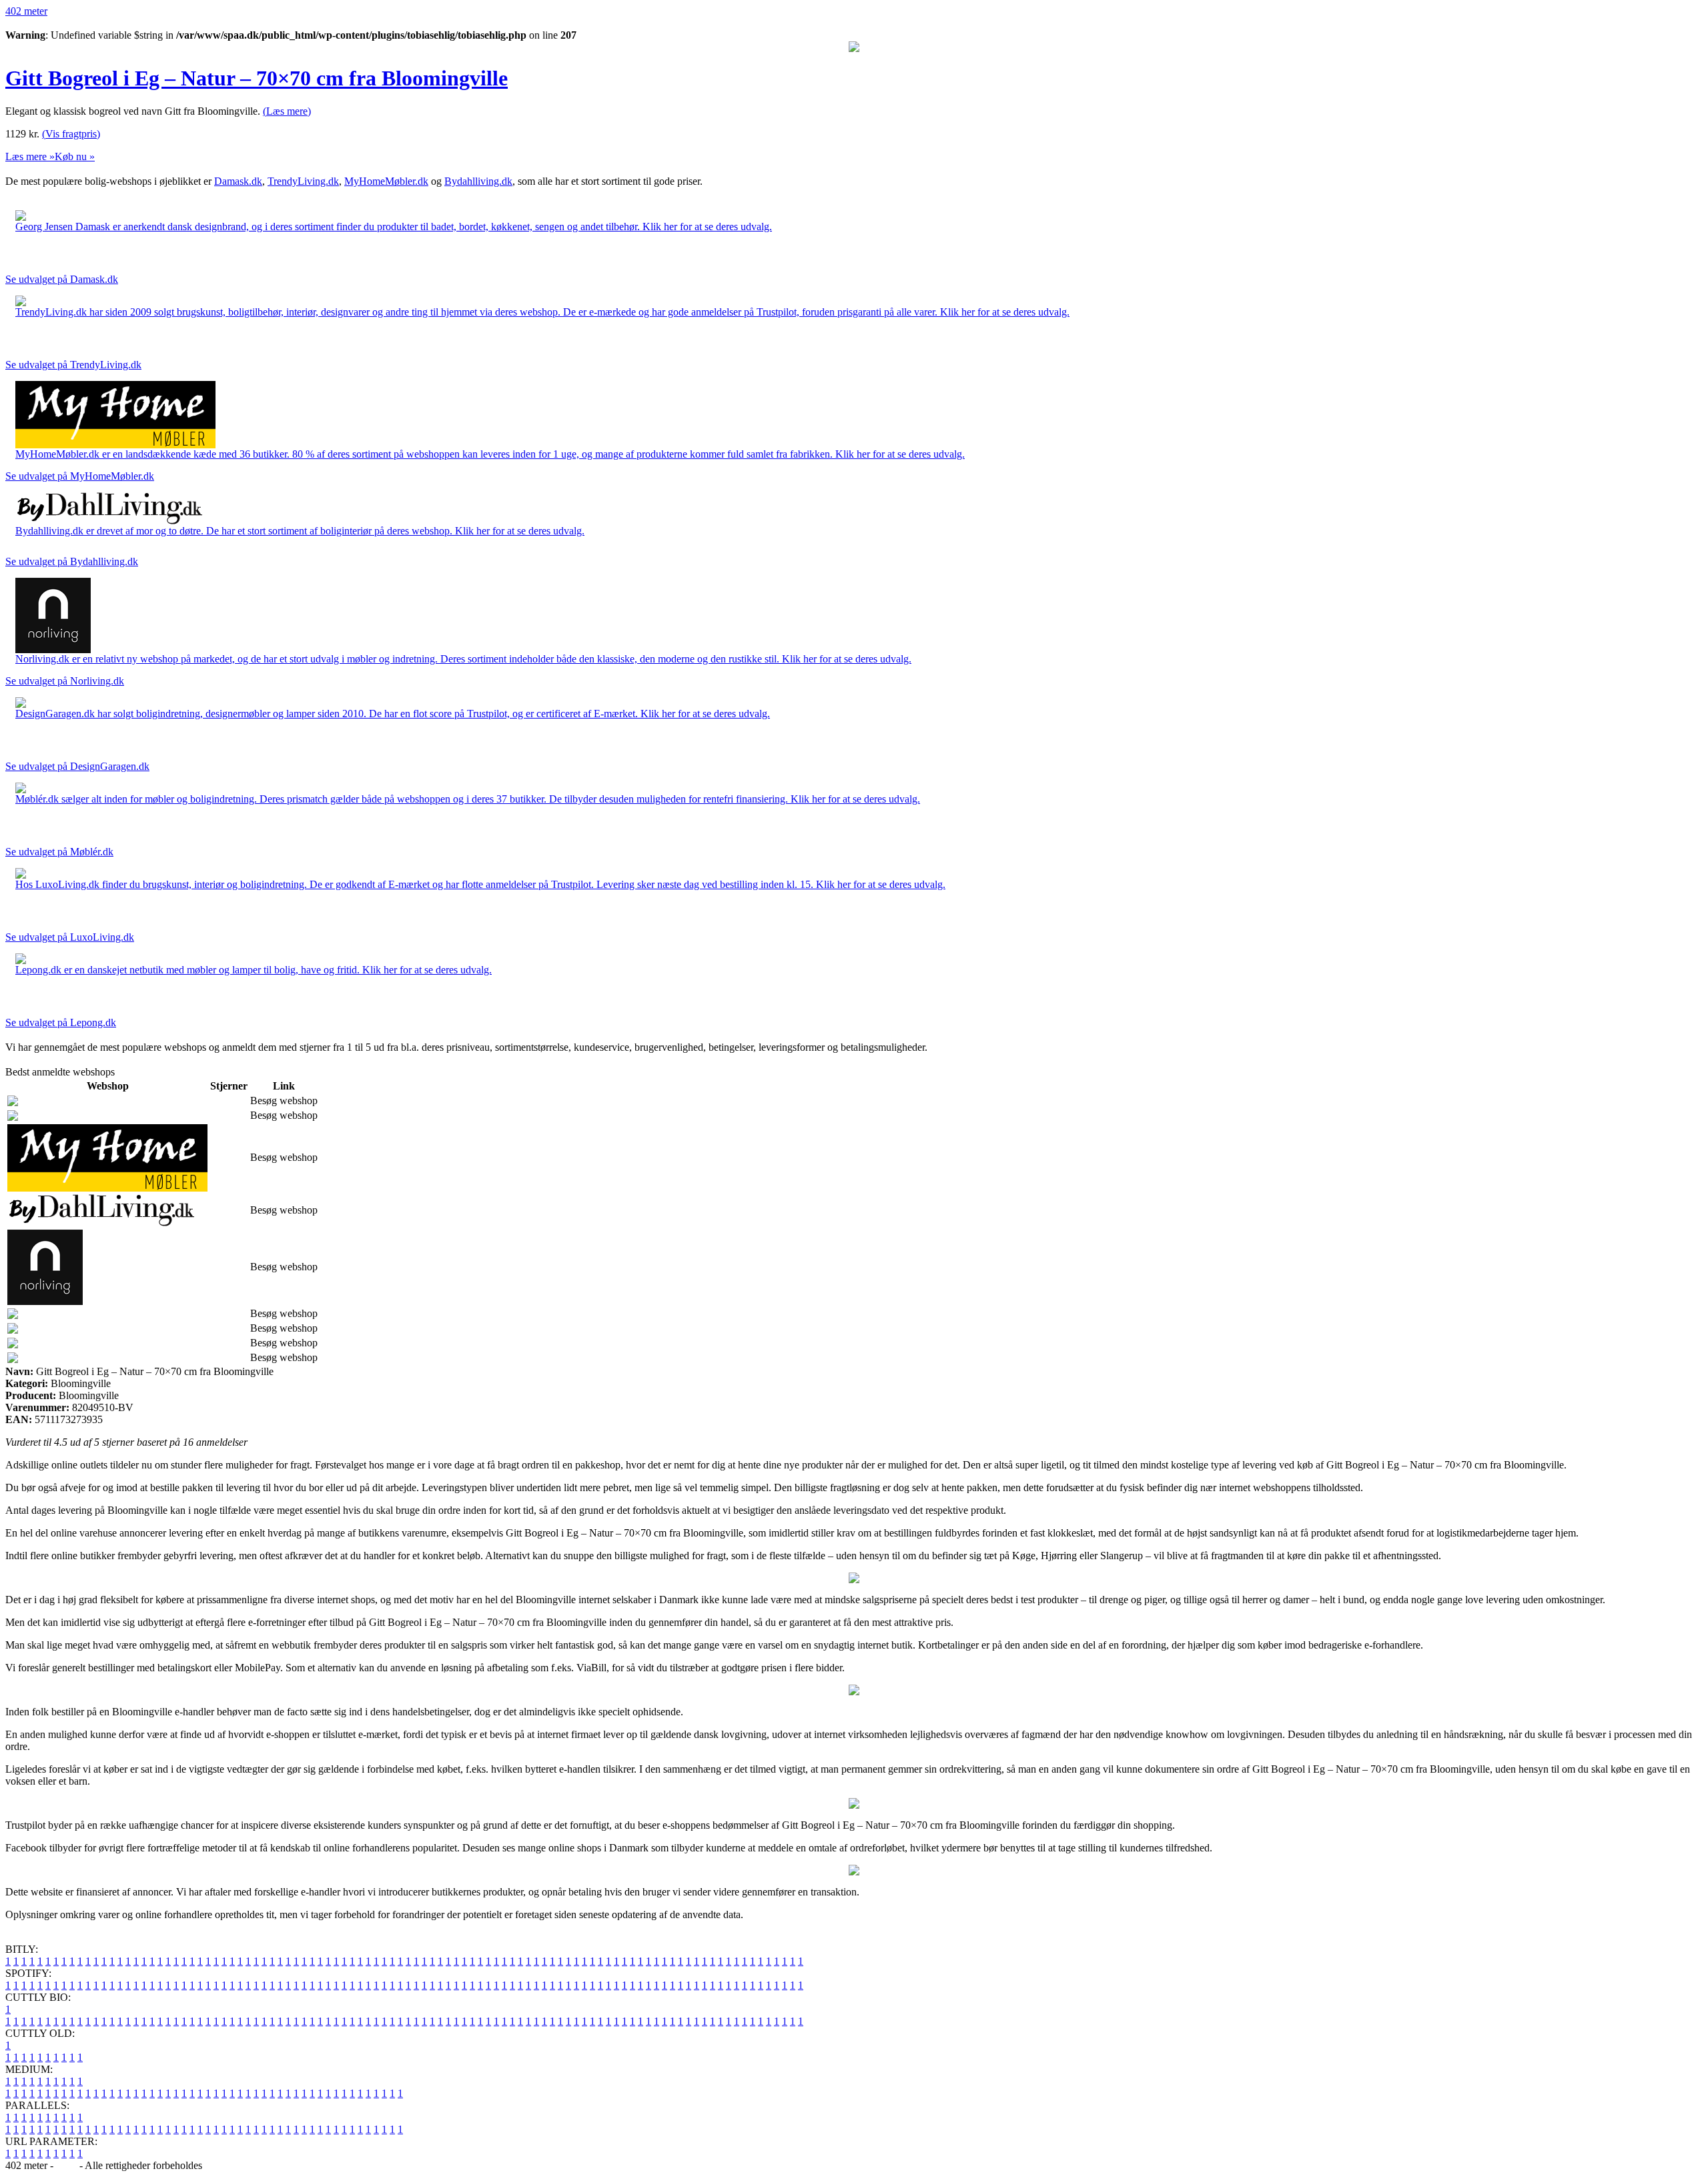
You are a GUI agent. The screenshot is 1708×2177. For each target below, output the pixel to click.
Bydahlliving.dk (478, 181)
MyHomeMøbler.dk (386, 181)
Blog (66, 2165)
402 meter (26, 11)
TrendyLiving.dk (303, 181)
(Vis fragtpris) (71, 134)
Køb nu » (75, 156)
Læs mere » (30, 156)
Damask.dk (238, 181)
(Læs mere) (287, 111)
